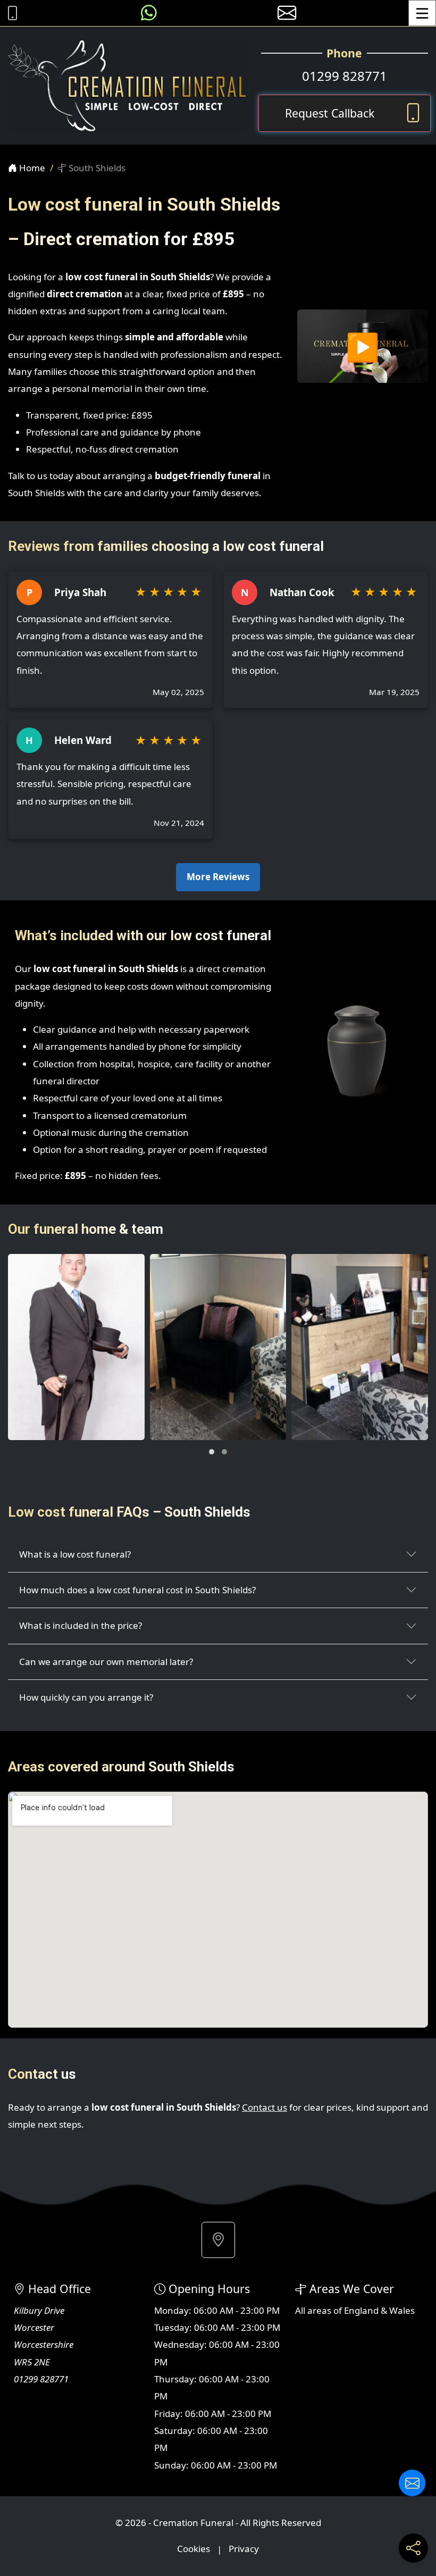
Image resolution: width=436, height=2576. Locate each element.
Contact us (265, 2107)
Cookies (194, 2549)
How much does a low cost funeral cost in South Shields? (137, 1590)
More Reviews (218, 877)
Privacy (244, 2549)
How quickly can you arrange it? (86, 1697)
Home (31, 168)
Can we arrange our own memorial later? (106, 1662)
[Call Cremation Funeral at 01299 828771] (10, 13)
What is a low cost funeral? (75, 1554)
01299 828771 (345, 76)
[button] (212, 1452)
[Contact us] (412, 2483)
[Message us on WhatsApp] (149, 13)
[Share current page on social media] (413, 2548)
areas (319, 2310)
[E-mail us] (287, 13)
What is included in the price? (81, 1625)
